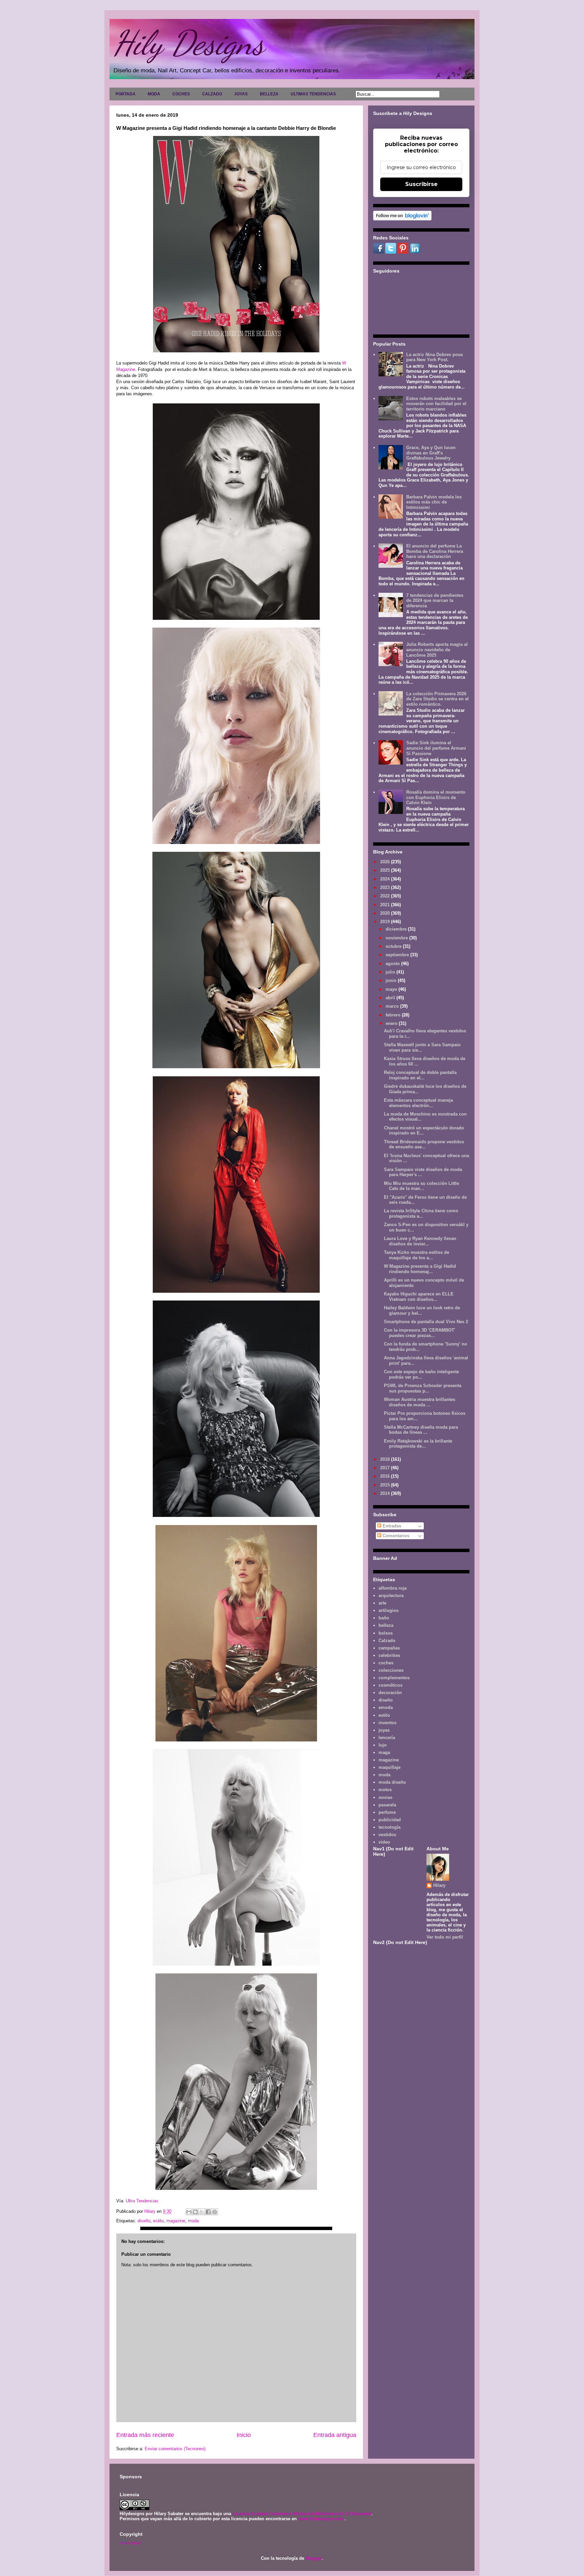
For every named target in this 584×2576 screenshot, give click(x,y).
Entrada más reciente (145, 2435)
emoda (386, 1707)
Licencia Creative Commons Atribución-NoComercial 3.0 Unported (302, 2514)
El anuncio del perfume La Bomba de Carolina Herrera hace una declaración (435, 551)
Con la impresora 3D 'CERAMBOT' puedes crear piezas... (420, 1333)
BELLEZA (269, 94)
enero (392, 1023)
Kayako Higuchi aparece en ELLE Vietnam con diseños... (419, 1297)
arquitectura (391, 1596)
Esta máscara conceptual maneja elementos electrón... (418, 1103)
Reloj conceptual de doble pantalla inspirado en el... (420, 1075)
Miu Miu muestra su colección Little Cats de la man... (421, 1186)
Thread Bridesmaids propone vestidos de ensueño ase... (424, 1144)
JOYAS (241, 94)
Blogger (314, 2558)
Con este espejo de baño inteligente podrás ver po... (421, 1374)
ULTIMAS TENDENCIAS (313, 94)
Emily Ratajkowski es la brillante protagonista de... (418, 1444)
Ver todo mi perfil (445, 1937)
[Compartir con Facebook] (208, 2212)
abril (391, 998)
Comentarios (395, 1536)
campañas (389, 1648)
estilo (158, 2221)
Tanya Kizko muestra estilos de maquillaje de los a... (417, 1255)
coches (386, 1663)
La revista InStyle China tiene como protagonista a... (421, 1213)
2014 (386, 1493)
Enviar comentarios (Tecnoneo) (175, 2449)
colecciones (391, 1670)
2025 (386, 870)
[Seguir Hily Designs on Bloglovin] (402, 219)
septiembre (398, 955)
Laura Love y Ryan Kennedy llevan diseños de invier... (420, 1241)
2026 (386, 862)
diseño (144, 2221)
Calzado (387, 1641)
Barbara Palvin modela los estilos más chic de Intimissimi (434, 502)
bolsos (386, 1633)
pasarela (387, 1805)
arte (382, 1603)
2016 (386, 1476)
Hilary (439, 1885)
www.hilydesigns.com (321, 2519)
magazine (176, 2221)
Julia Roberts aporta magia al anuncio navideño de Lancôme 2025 (437, 650)
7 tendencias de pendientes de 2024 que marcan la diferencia (435, 601)
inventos (387, 1723)
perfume (387, 1812)
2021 (386, 905)
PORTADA (126, 94)
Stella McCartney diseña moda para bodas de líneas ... (421, 1430)
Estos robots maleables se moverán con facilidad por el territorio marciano (436, 404)
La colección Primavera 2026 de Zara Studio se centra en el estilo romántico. (437, 699)
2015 (386, 1485)
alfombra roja (393, 1588)
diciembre (397, 929)
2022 (386, 896)
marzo (393, 1006)
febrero (394, 1015)
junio (392, 980)
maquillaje (390, 1767)
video (384, 1842)
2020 (386, 913)
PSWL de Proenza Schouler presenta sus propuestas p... (423, 1388)
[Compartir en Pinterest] (215, 2212)
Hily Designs (189, 43)
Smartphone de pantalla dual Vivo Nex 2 (426, 1322)
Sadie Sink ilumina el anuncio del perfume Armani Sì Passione (436, 748)
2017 (386, 1468)
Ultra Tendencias (143, 2201)
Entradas (391, 1526)
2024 (386, 879)
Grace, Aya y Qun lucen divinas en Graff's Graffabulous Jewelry (431, 453)
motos (385, 1790)
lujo (383, 1745)
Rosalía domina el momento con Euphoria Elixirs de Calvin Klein (436, 797)
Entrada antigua (335, 2435)
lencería (387, 1738)
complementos (394, 1678)
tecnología (390, 1827)
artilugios (388, 1610)
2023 (386, 887)
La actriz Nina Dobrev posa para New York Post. (434, 357)
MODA (154, 94)
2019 (386, 922)
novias (385, 1797)
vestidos (387, 1835)
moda (193, 2221)
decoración (390, 1693)
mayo (392, 989)
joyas (384, 1730)
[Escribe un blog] (195, 2212)
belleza (386, 1625)
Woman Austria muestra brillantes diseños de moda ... (420, 1402)
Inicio (244, 2435)
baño (384, 1618)
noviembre (397, 938)
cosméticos (391, 1685)
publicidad (390, 1820)
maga (384, 1752)
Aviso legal (130, 2542)
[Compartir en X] (202, 2212)
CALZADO (212, 94)
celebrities (389, 1655)
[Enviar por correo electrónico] (189, 2212)
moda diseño (392, 1782)
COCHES (181, 94)
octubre (394, 946)
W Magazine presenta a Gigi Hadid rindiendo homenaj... (420, 1269)
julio (391, 972)
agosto (393, 964)
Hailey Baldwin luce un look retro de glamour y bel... (422, 1310)
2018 (386, 1459)
